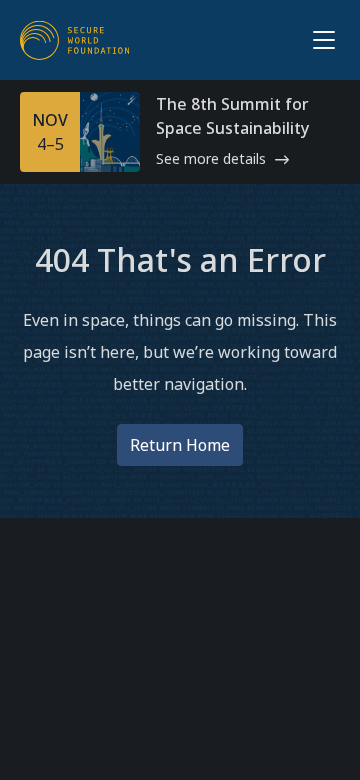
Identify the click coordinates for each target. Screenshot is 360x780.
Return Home (180, 445)
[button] (320, 40)
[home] (75, 40)
